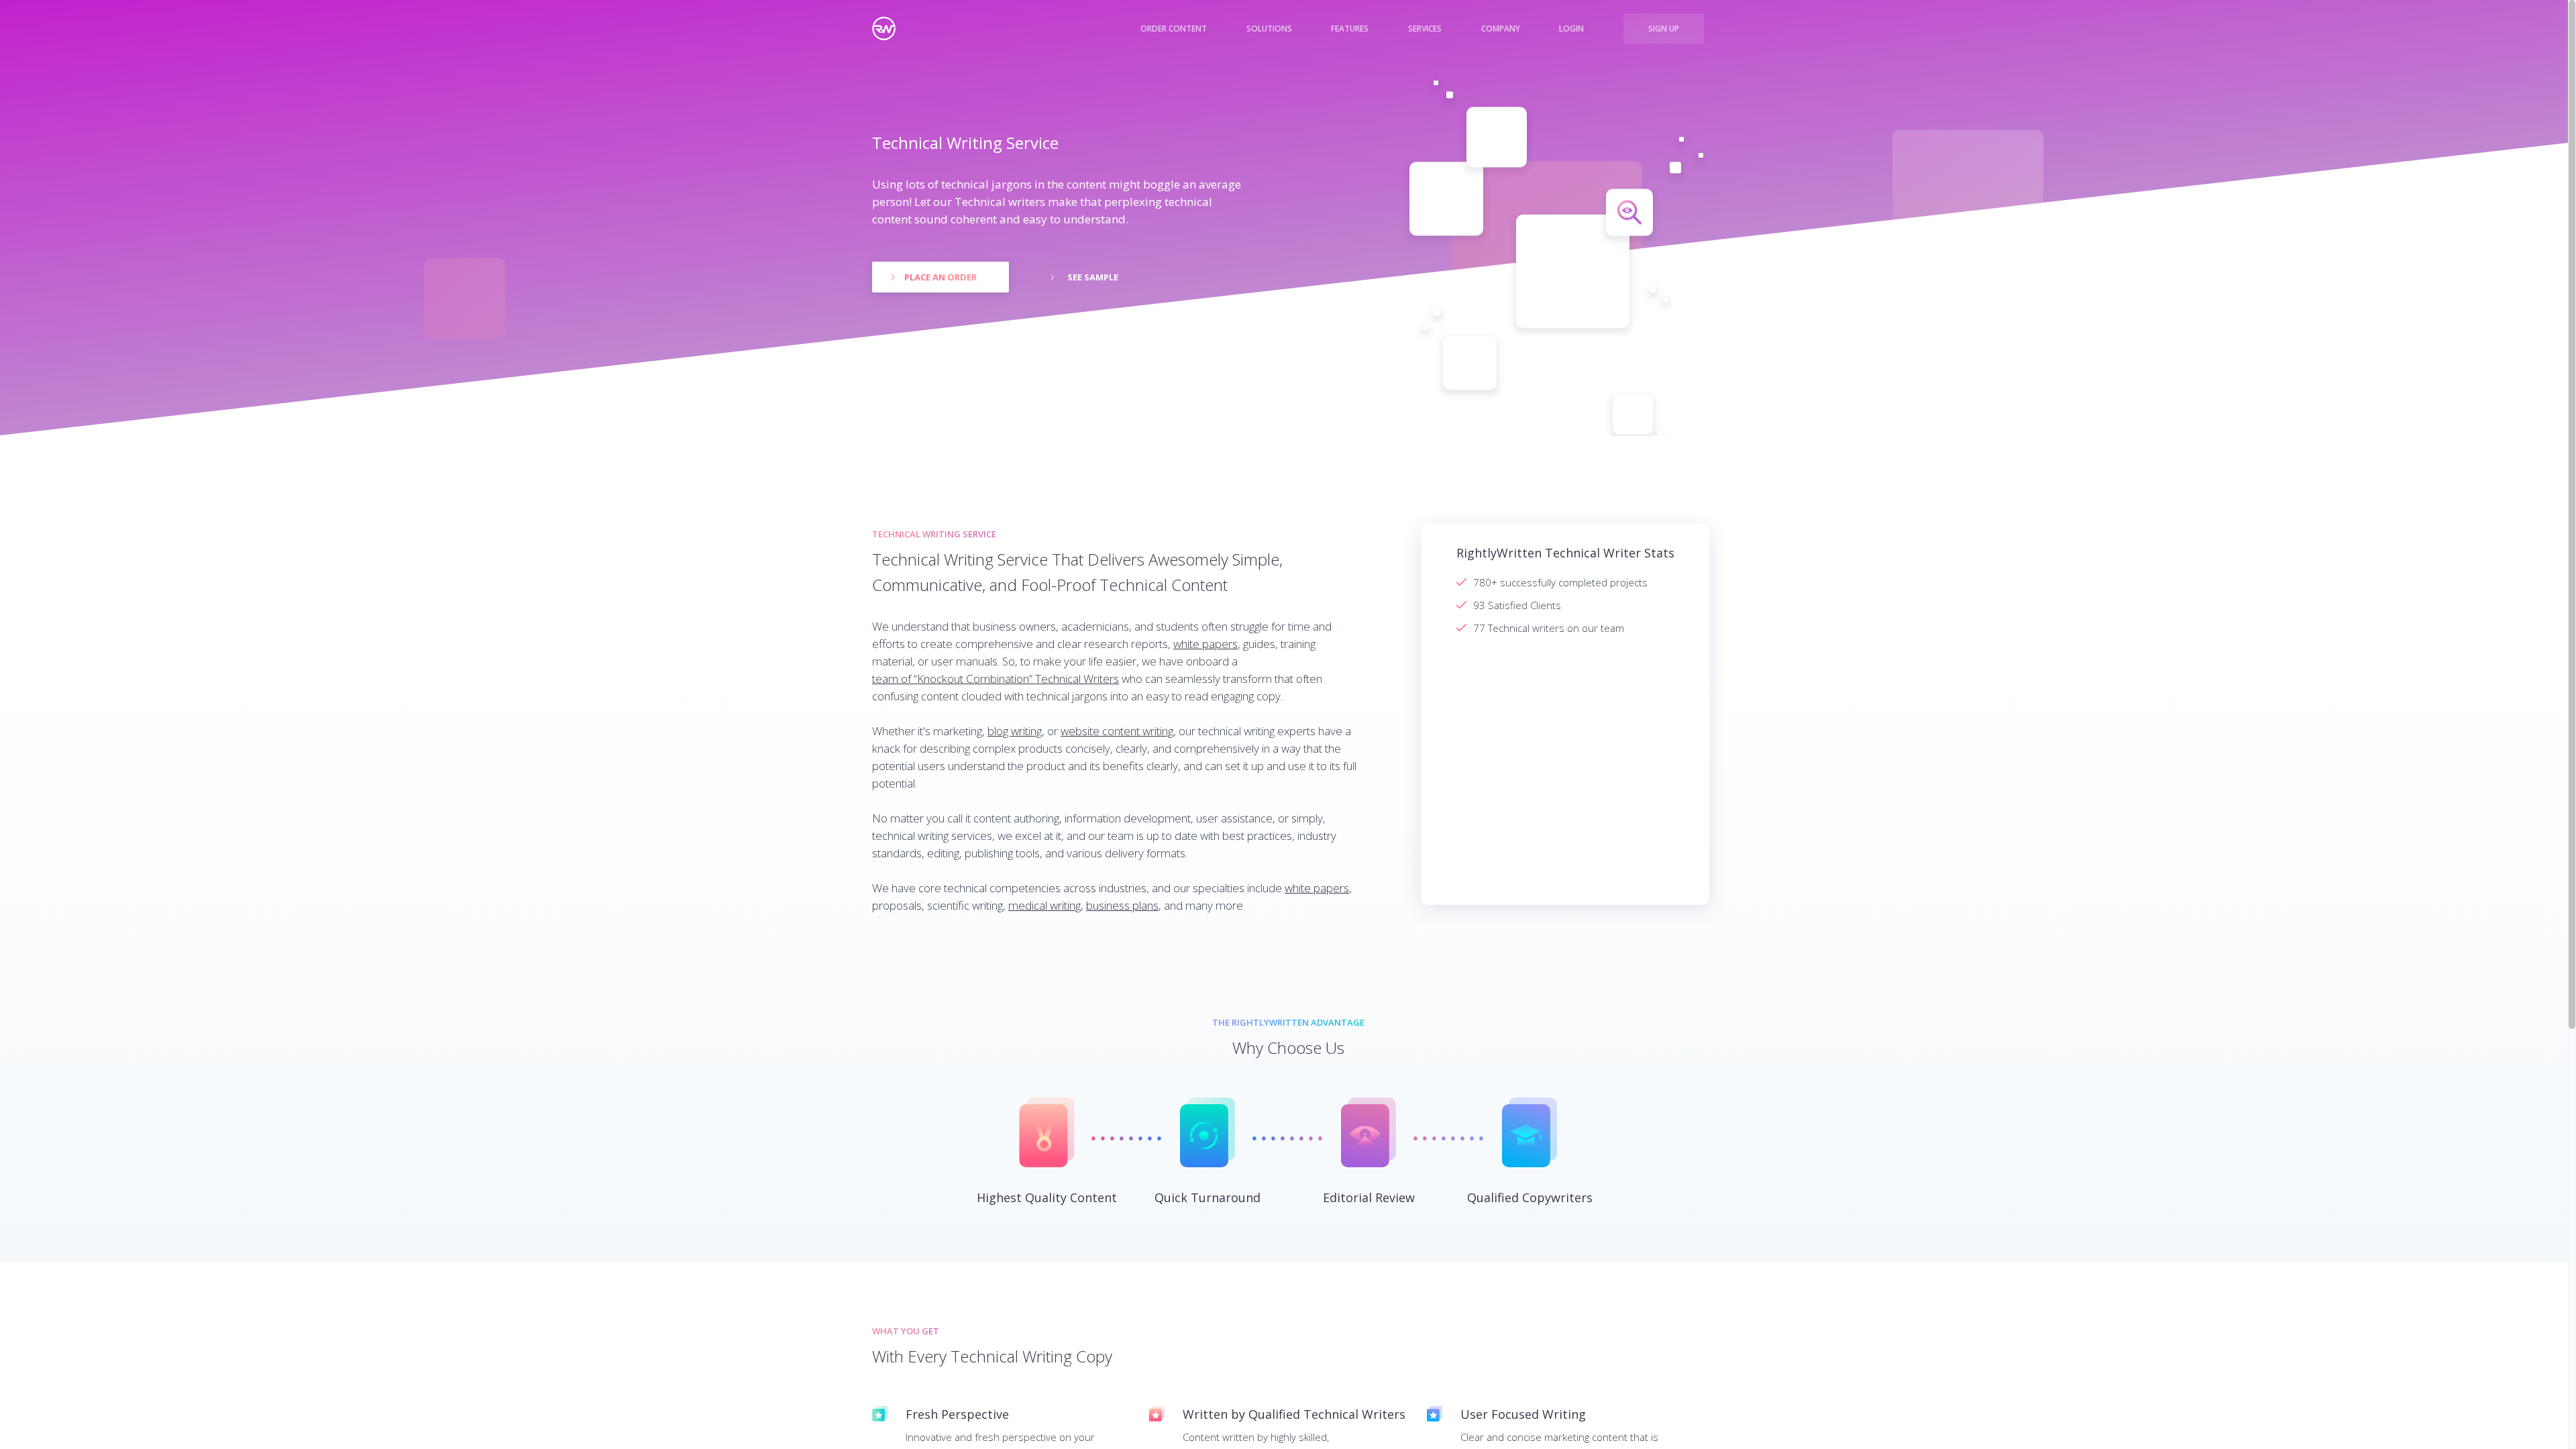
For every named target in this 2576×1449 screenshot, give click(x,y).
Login (1571, 29)
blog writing (1015, 731)
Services (1425, 29)
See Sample (1093, 277)
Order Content (1174, 29)
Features (1350, 29)
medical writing (1044, 905)
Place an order (941, 277)
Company (1501, 29)
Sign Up (1664, 29)
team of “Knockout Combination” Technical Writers (996, 679)
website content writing (1117, 731)
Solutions (1269, 29)
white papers (1205, 644)
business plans (1122, 905)
